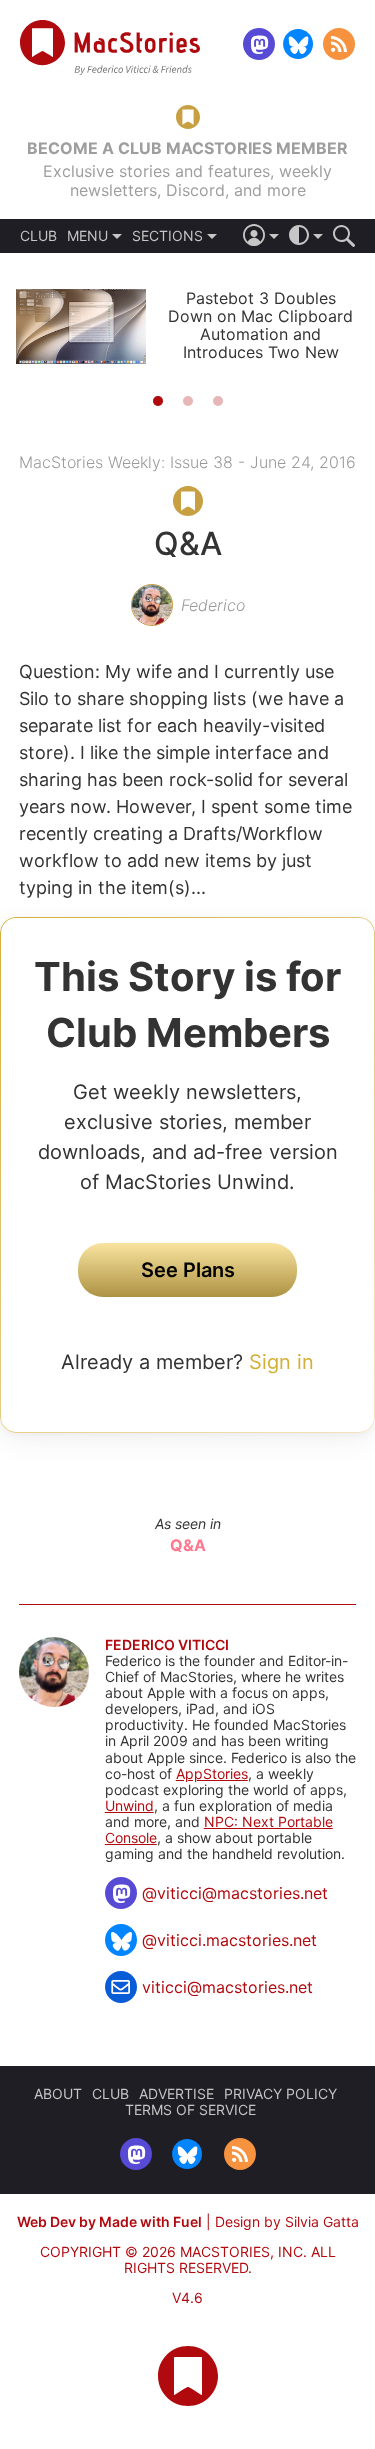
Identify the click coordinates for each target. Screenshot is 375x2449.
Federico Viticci (167, 1645)
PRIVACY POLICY (280, 2093)
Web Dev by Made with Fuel (109, 2221)
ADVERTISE (176, 2093)
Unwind (129, 1805)
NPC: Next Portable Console (219, 1829)
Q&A (188, 1545)
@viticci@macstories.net (235, 1893)
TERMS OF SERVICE (190, 2109)
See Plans (188, 1270)
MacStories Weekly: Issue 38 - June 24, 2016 (187, 462)
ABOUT (58, 2093)
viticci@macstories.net (227, 1987)
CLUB (38, 236)
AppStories (212, 1773)
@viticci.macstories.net (229, 1940)
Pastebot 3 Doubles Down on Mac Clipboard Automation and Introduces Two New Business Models (260, 334)
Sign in (281, 1362)
